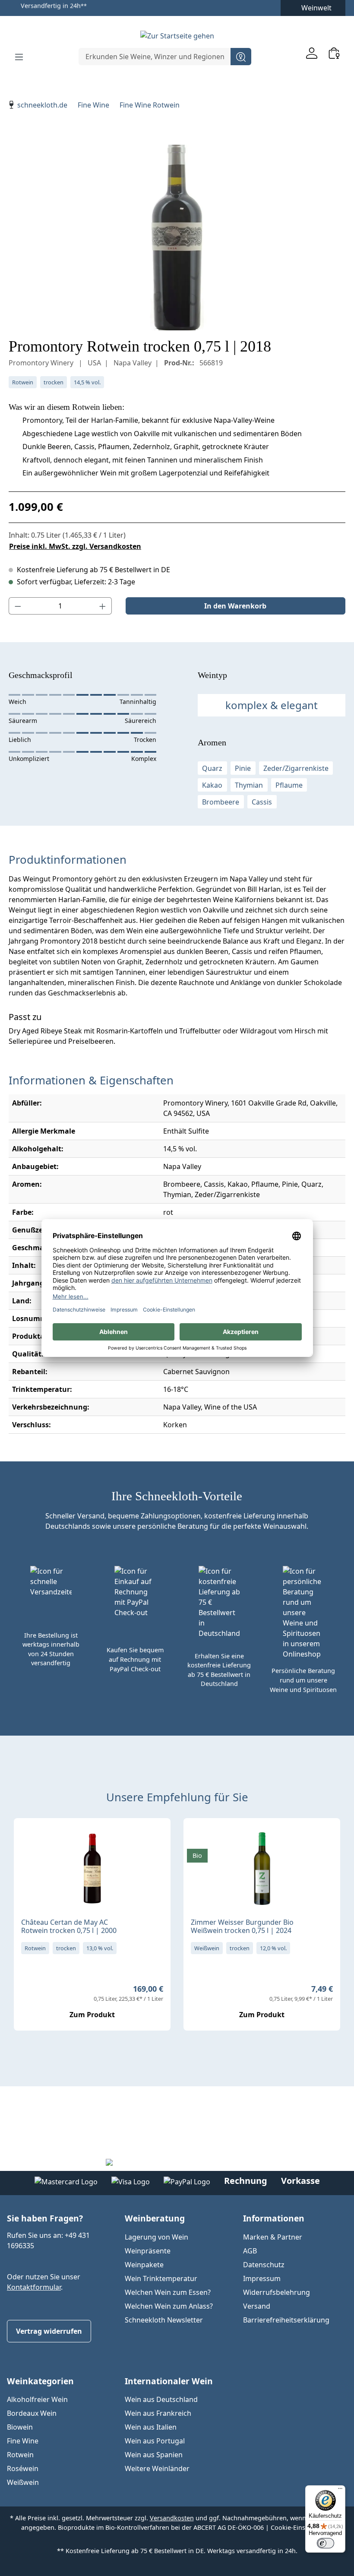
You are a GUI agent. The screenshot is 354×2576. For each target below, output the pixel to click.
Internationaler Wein (169, 2381)
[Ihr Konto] (312, 53)
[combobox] (155, 57)
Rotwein (20, 2455)
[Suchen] (241, 57)
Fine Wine (23, 2441)
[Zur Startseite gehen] (177, 35)
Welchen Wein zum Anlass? (169, 2306)
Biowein (20, 2427)
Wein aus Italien (151, 2427)
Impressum (262, 2278)
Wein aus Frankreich (158, 2413)
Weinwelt (316, 8)
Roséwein (23, 2468)
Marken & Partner (273, 2237)
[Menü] (19, 57)
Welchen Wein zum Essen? (168, 2292)
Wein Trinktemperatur (161, 2278)
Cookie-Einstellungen (302, 2527)
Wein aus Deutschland (161, 2399)
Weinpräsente (148, 2251)
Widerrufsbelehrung (277, 2292)
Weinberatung (155, 2218)
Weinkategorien (40, 2381)
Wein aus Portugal (155, 2441)
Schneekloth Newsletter (164, 2320)
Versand (257, 2306)
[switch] (326, 2543)
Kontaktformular (34, 2287)
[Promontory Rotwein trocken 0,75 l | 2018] (177, 238)
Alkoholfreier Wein (37, 2399)
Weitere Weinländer (157, 2468)
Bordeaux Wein (32, 2413)
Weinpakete (144, 2265)
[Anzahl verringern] (18, 606)
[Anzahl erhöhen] (103, 606)
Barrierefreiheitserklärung (286, 2320)
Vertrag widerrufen (49, 2331)
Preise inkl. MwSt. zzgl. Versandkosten (75, 546)
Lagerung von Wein (156, 2237)
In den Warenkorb (235, 606)
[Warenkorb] (334, 53)
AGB (250, 2251)
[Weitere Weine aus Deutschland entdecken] (197, 1838)
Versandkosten (172, 2518)
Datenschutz (264, 2265)
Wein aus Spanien (154, 2455)
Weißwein (23, 2482)
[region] (177, 238)
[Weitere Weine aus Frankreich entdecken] (28, 1838)
